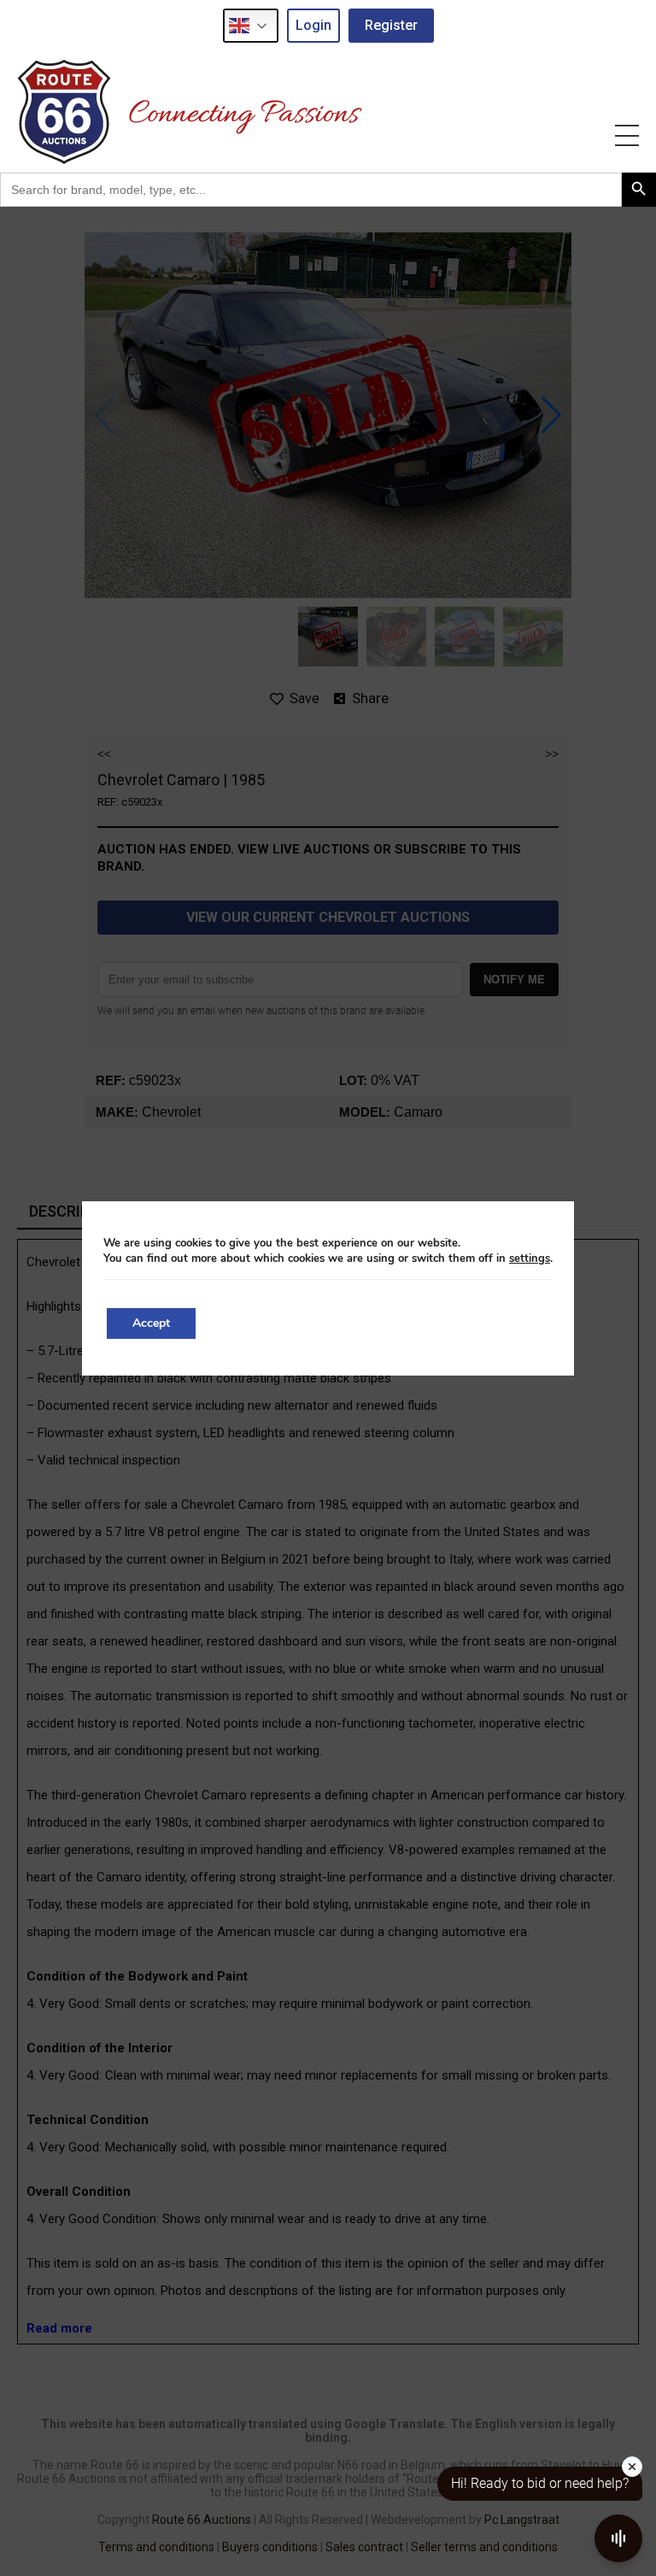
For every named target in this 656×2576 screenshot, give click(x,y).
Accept (151, 1323)
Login (313, 25)
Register (391, 25)
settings (530, 1259)
